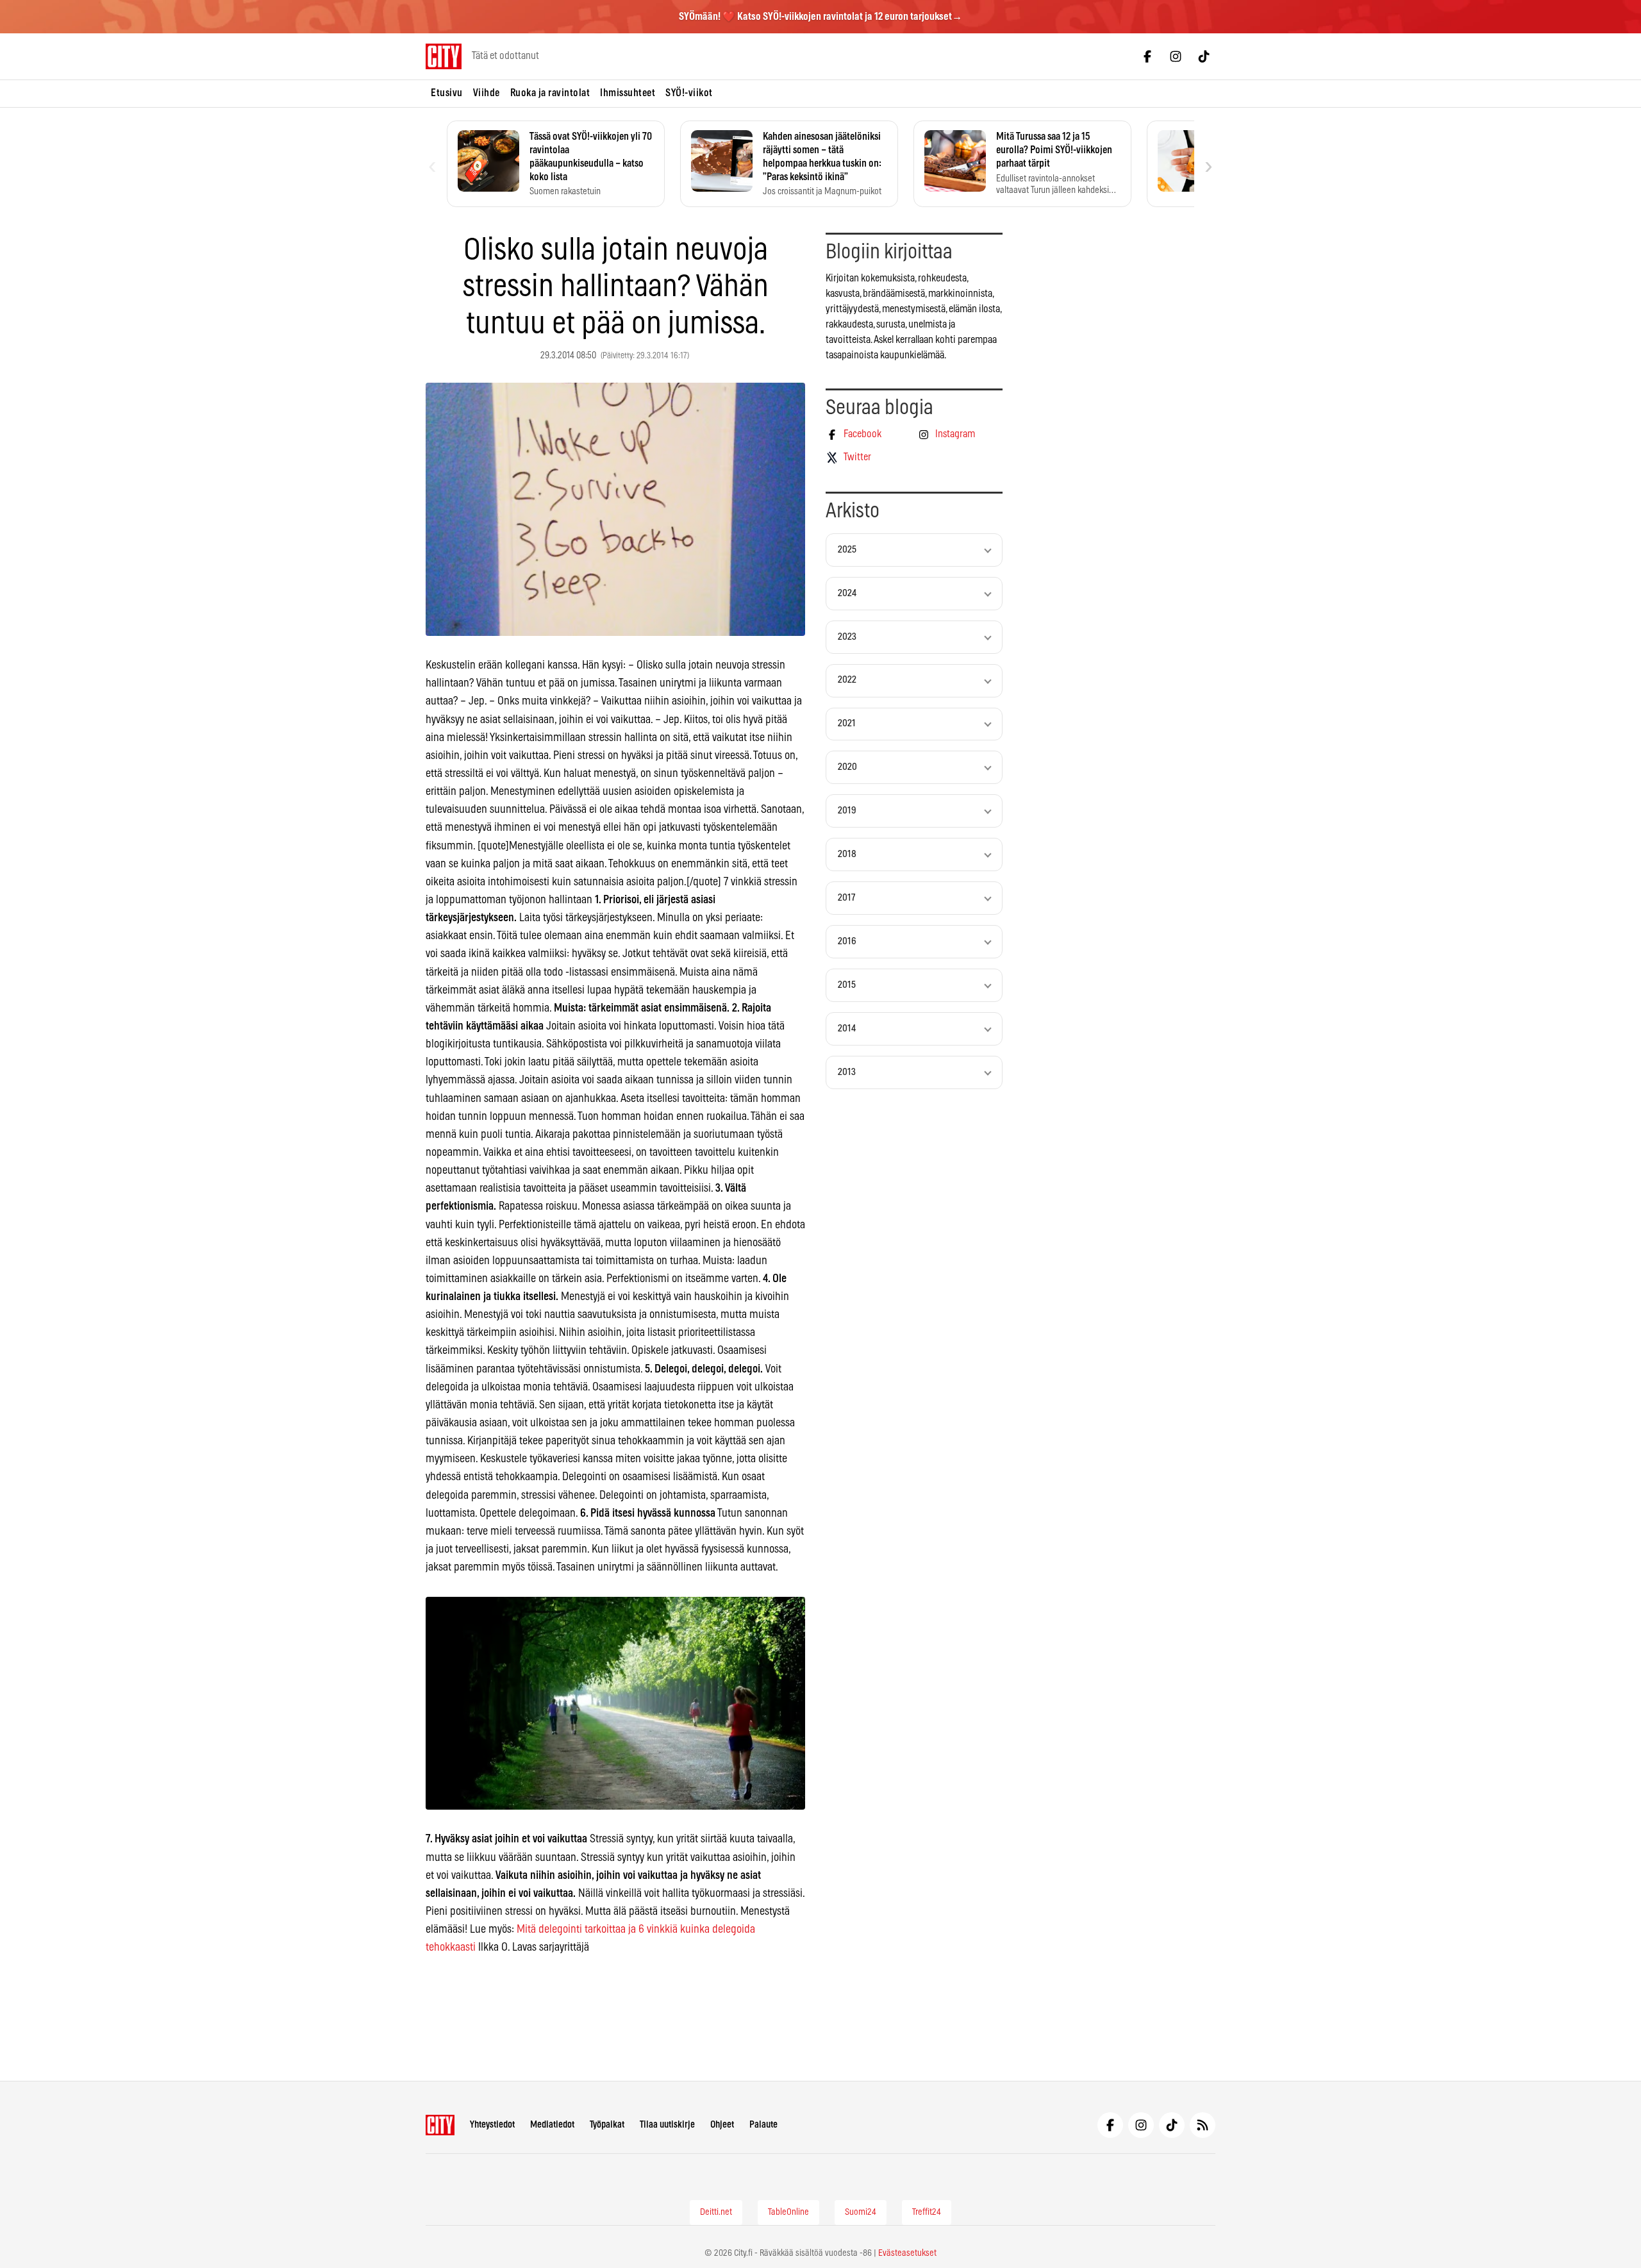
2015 (847, 985)
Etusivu (447, 93)
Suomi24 (861, 2212)
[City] (440, 2125)
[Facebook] (1147, 56)
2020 (847, 767)
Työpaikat (607, 2125)
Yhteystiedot (492, 2125)
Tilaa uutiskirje (667, 2125)
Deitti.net (716, 2212)
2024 (847, 593)
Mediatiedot (552, 2125)
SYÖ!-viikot (689, 93)
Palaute (763, 2125)
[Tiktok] (1204, 56)
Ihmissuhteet (628, 93)
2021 (847, 723)
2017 (846, 898)
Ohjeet (722, 2125)
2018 (847, 854)
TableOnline (788, 2212)
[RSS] (1203, 2125)
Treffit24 (927, 2212)
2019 (847, 811)
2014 (847, 1029)
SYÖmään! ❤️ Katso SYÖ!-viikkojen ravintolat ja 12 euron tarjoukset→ (820, 17)
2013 (847, 1072)
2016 (847, 941)
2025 (847, 550)
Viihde (487, 93)
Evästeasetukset (907, 2253)
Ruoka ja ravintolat (550, 93)
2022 (847, 680)
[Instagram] (1176, 56)
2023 (847, 637)
